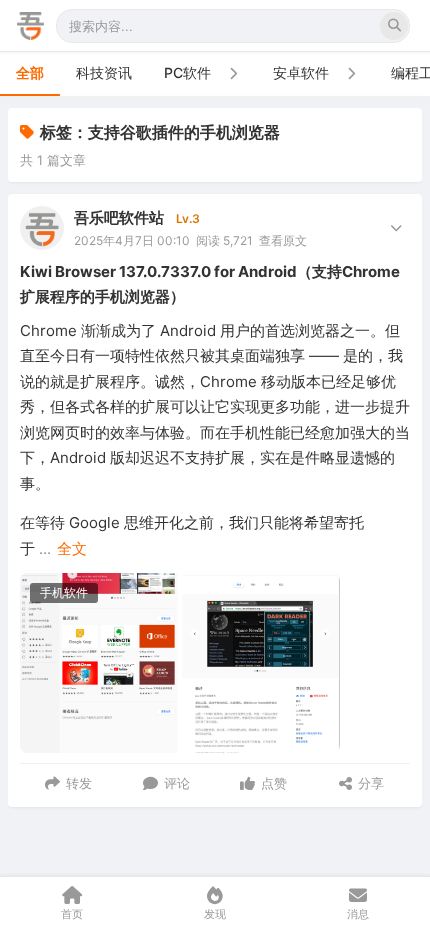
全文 (72, 548)
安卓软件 (301, 72)
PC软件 (187, 72)
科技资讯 (104, 72)
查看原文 (283, 240)
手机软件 (64, 592)
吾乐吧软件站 (119, 217)
